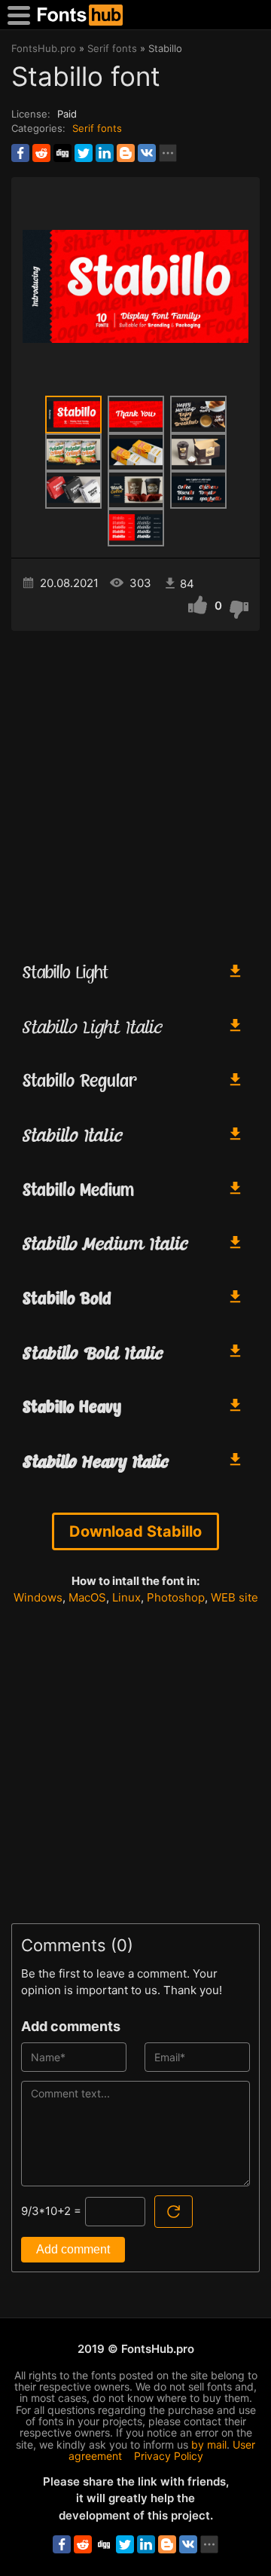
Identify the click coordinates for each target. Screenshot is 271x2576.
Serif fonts (97, 128)
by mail (209, 2444)
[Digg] (62, 153)
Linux (126, 1597)
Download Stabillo (135, 1531)
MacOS (87, 1597)
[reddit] (41, 153)
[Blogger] (126, 153)
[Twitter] (84, 153)
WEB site (234, 1597)
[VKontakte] (147, 153)
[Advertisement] (135, 789)
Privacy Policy (169, 2456)
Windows (38, 1597)
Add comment (73, 2249)
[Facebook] (20, 153)
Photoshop (176, 1597)
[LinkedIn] (105, 153)
